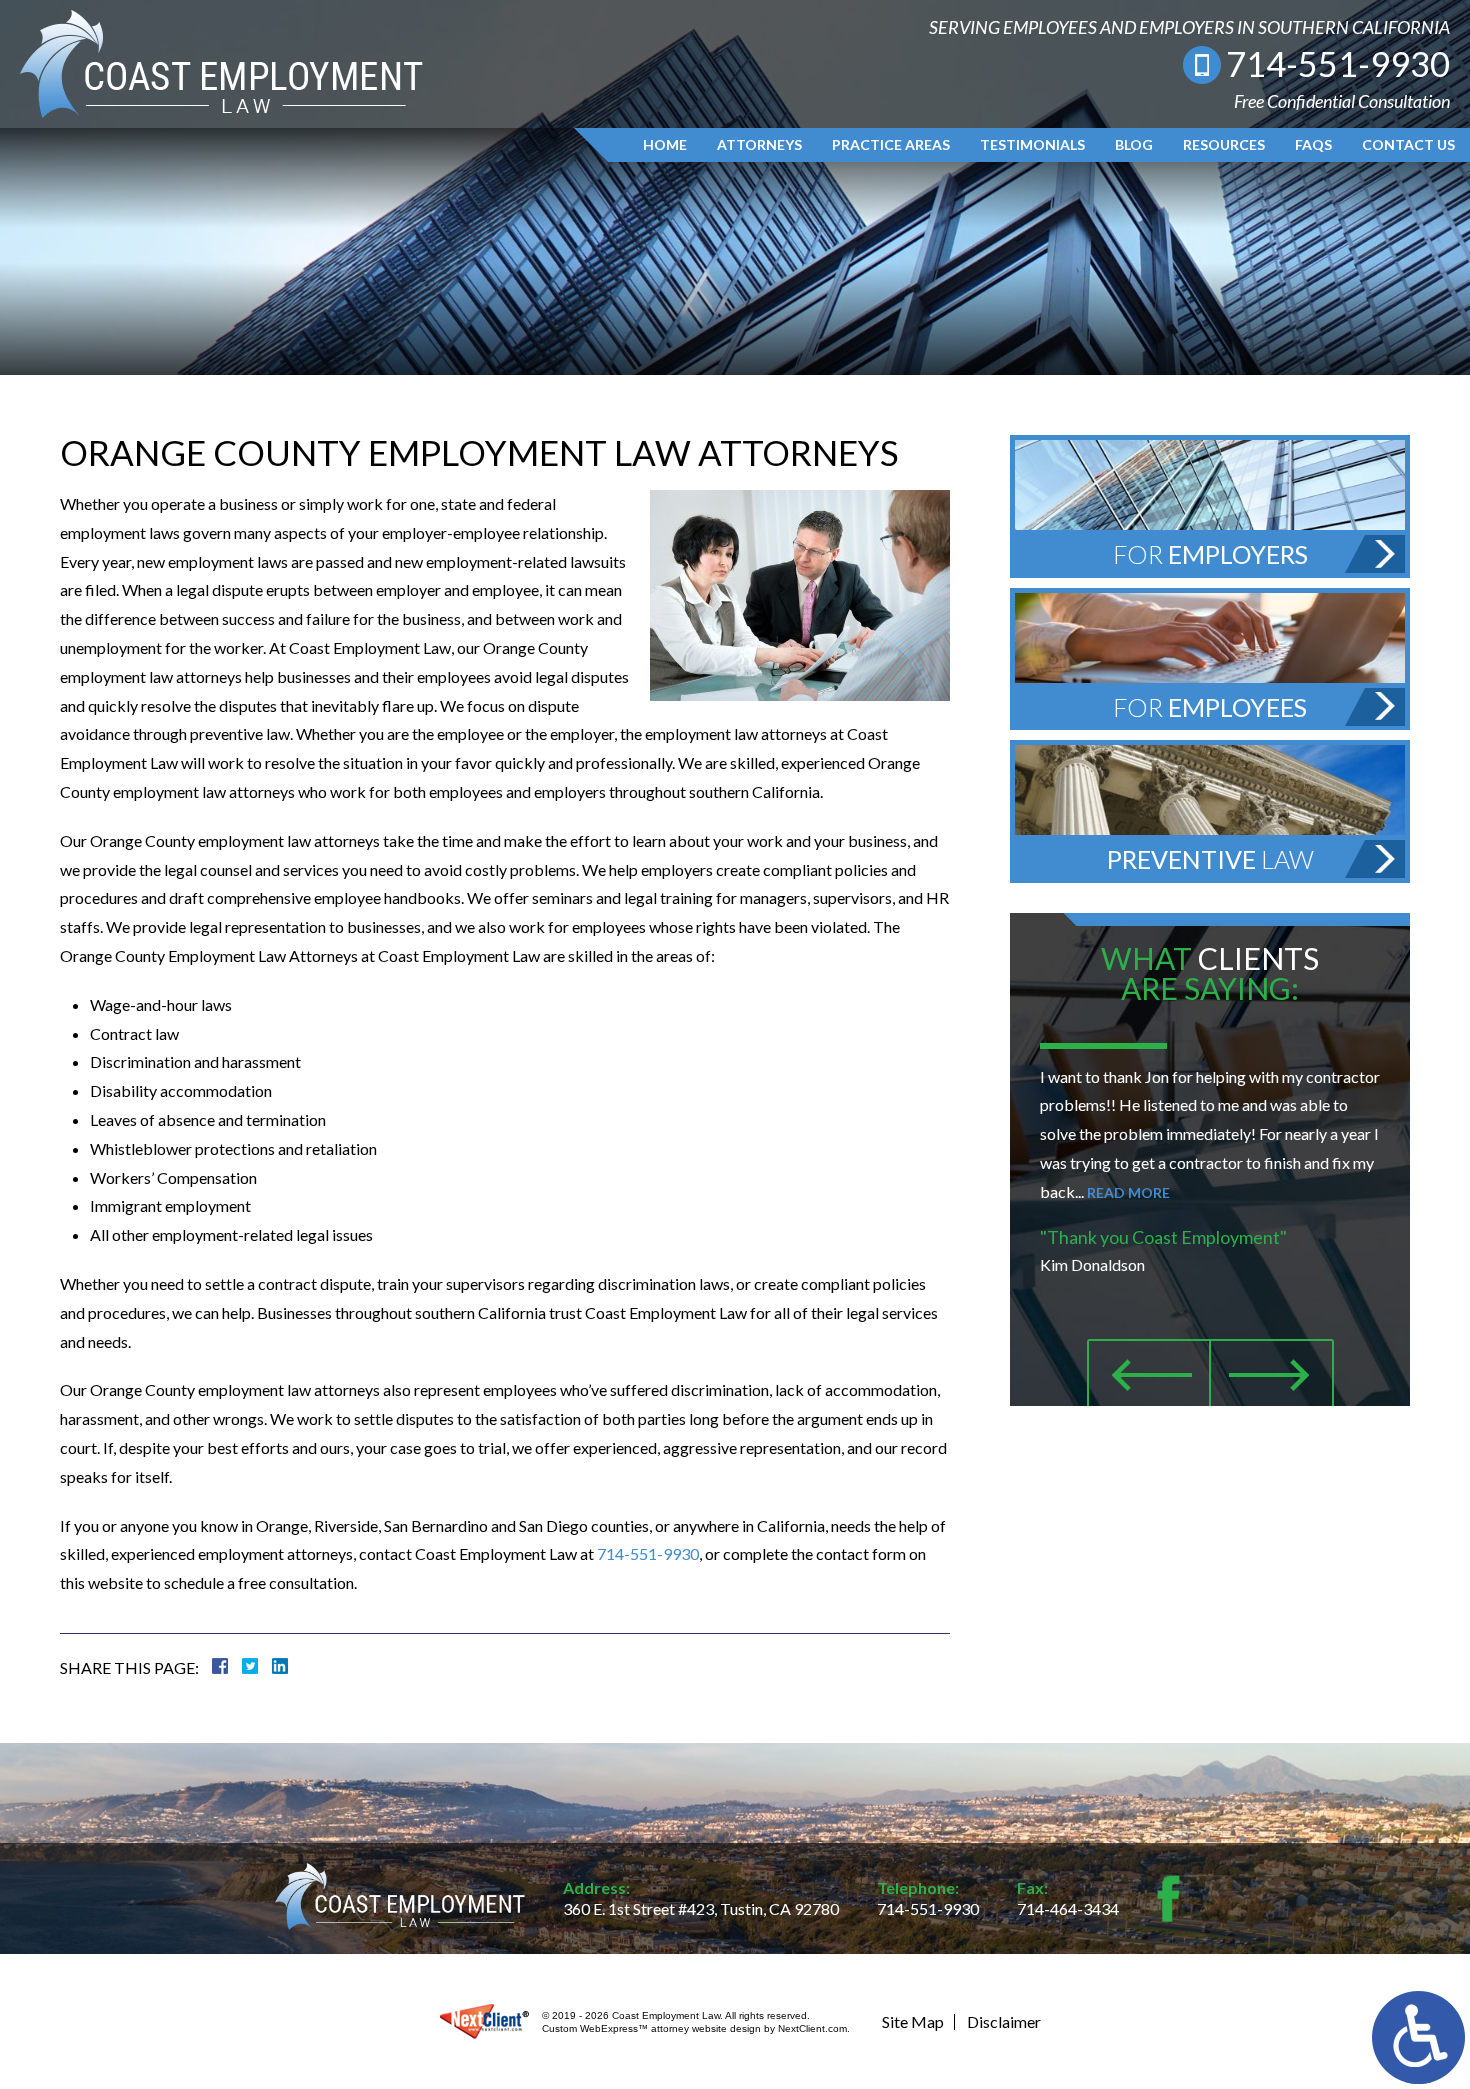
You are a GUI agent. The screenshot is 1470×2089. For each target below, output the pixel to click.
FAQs (1313, 144)
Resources (1224, 144)
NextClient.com (812, 2028)
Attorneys (759, 144)
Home (665, 144)
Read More (1128, 1192)
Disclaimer (1004, 2021)
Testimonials (1032, 144)
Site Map (913, 2021)
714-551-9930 (1338, 63)
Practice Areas (891, 144)
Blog (1134, 144)
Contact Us (1408, 144)
